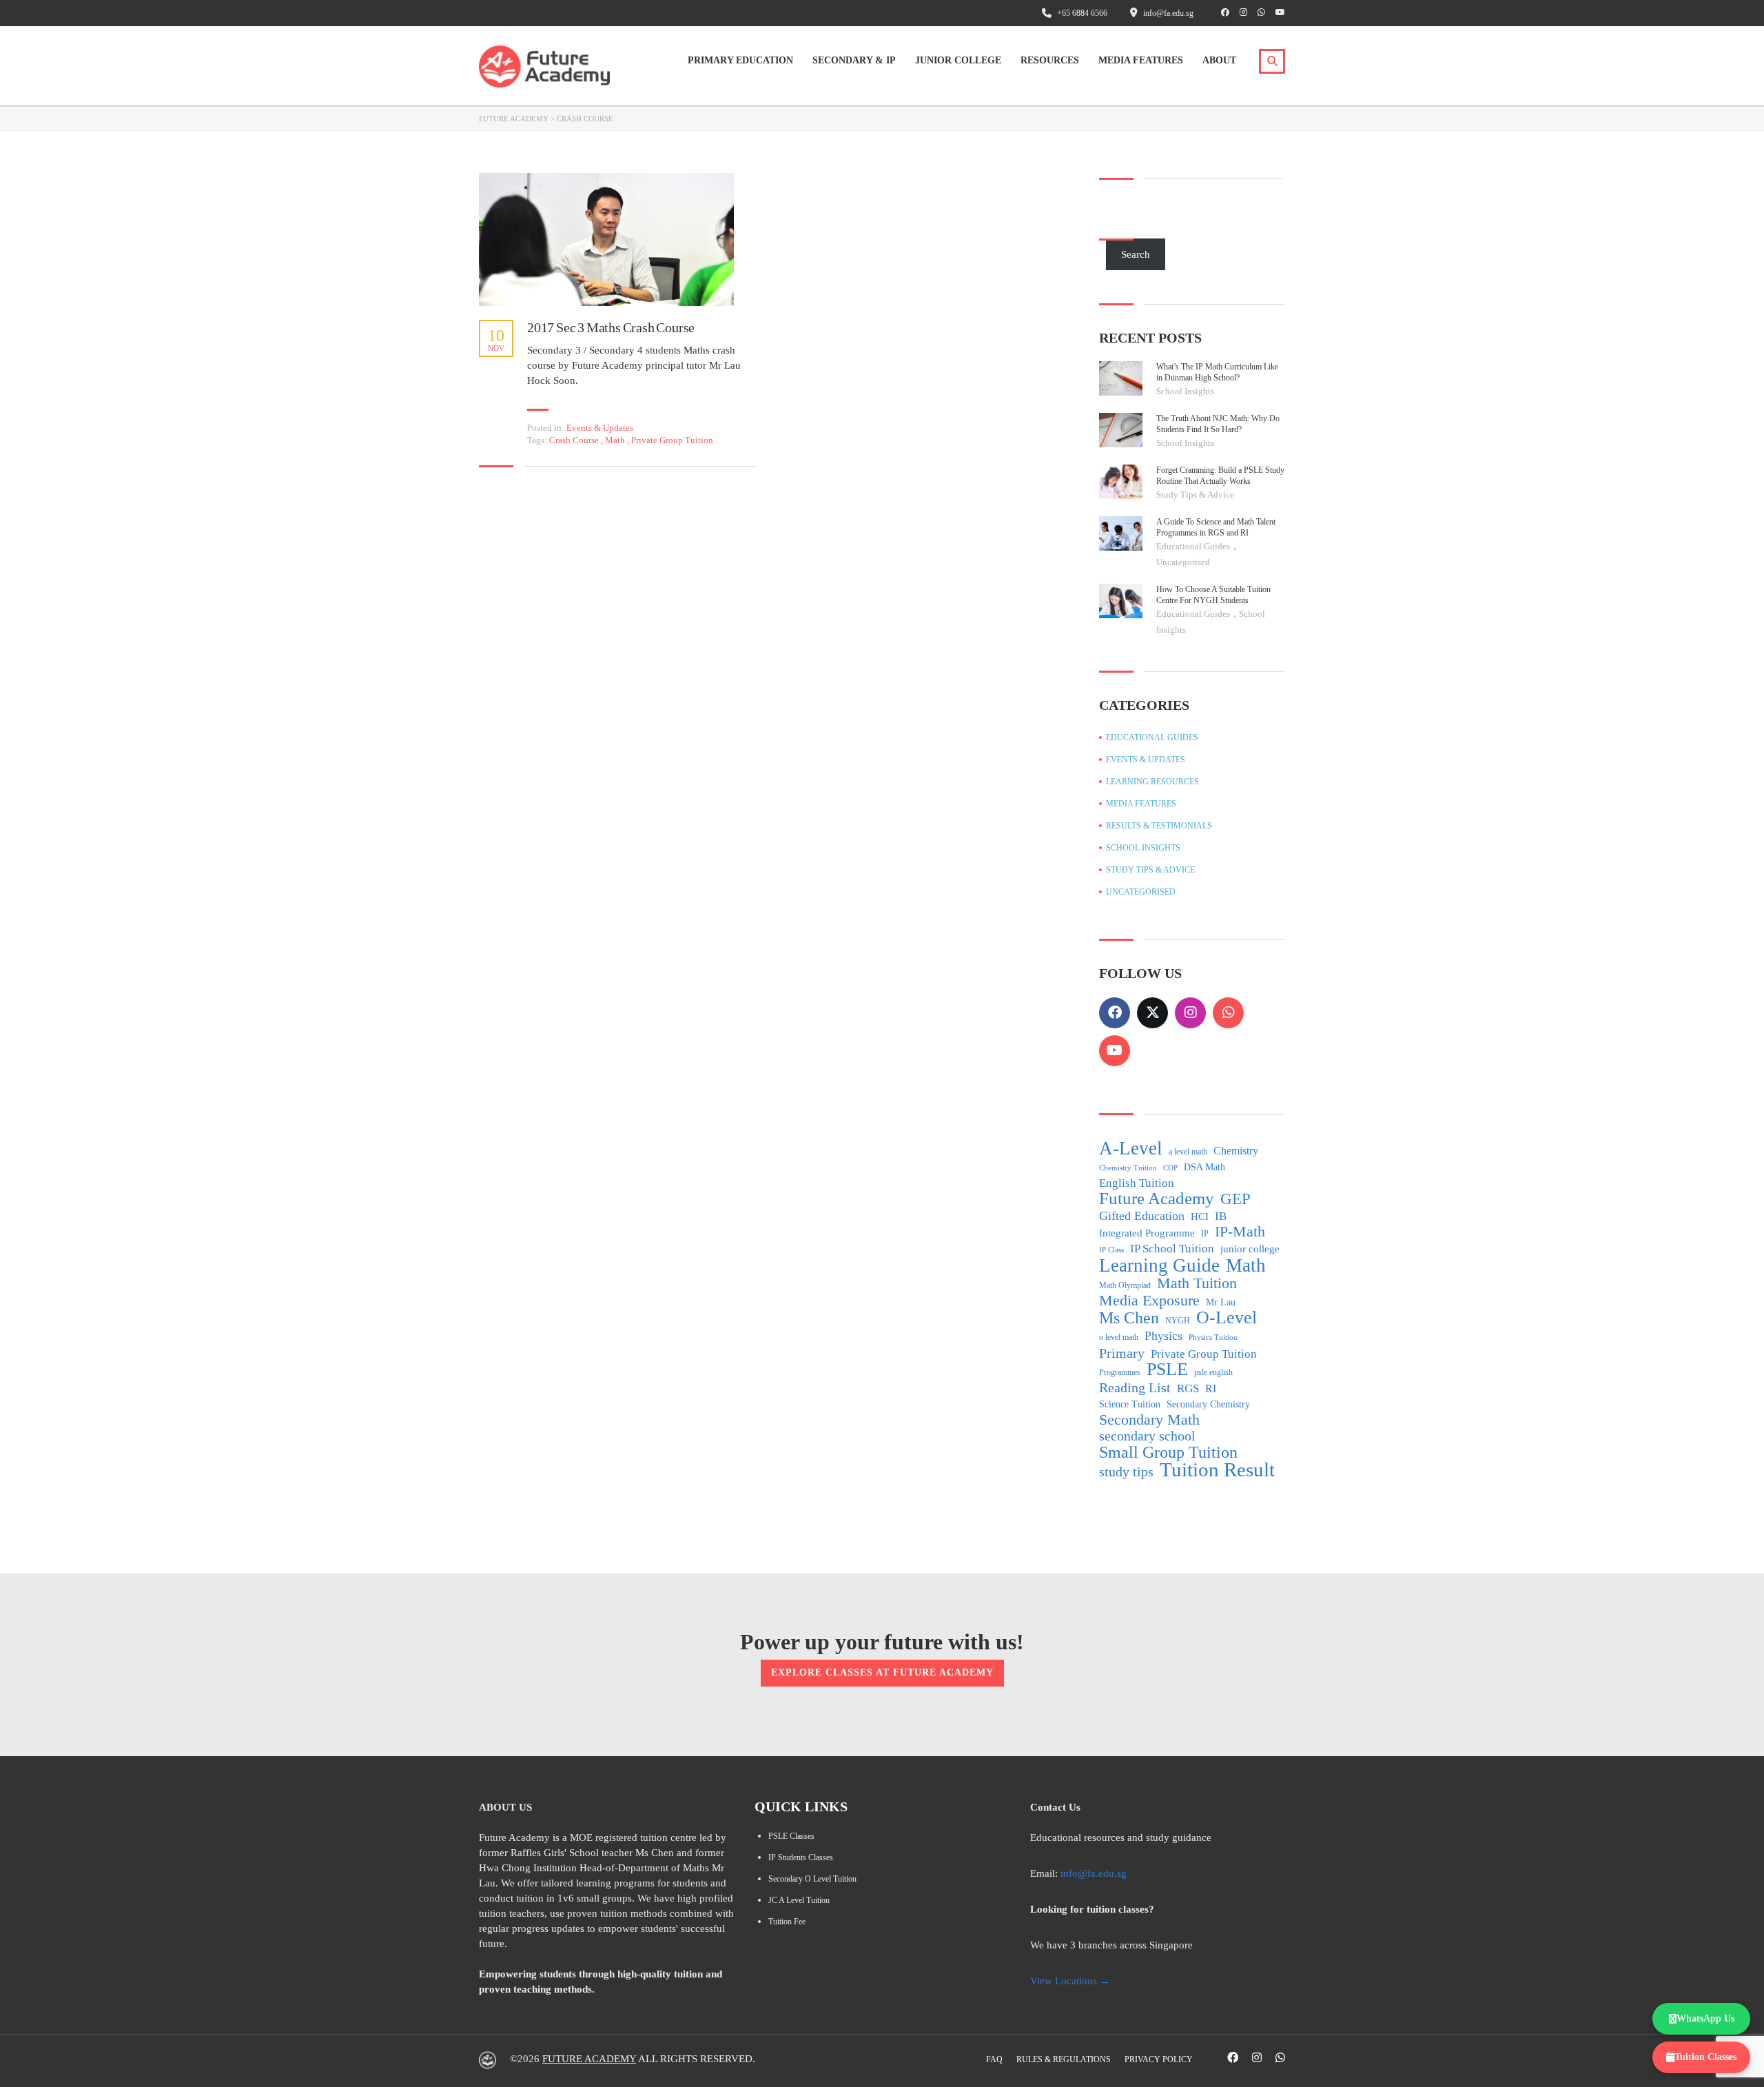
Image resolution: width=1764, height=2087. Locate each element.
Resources (1050, 60)
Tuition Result (1217, 1469)
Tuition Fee (787, 1922)
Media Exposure (1149, 1301)
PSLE (1167, 1370)
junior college (1250, 1249)
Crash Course (575, 440)
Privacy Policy (1159, 2059)
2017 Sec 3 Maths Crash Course (611, 327)
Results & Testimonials (1159, 826)
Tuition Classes (1705, 2057)
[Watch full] (606, 240)
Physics (1163, 1336)
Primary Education (740, 60)
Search (1136, 254)
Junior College (958, 60)
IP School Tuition (1172, 1249)
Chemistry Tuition (1128, 1168)
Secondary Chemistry (1208, 1404)
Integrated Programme (1147, 1233)
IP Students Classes (801, 1857)
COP (1170, 1168)
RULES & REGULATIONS (1064, 2059)
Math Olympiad (1125, 1285)
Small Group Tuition (1168, 1452)
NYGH (1178, 1321)
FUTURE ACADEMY (589, 2059)
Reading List (1135, 1387)
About (1219, 60)
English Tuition (1137, 1183)
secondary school (1147, 1436)
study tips (1126, 1472)
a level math (1188, 1152)
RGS (1188, 1388)
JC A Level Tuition (799, 1900)
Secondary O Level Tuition (812, 1879)
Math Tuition (1197, 1283)
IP (1205, 1234)
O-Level (1227, 1318)
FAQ (994, 2059)
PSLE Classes (791, 1836)
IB (1221, 1216)
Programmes (1120, 1372)
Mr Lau (1221, 1302)
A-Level (1131, 1148)
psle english (1213, 1372)
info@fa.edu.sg (1094, 1873)
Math (616, 440)
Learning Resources (1152, 782)
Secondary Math (1149, 1420)
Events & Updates (600, 428)
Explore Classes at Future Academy (882, 1672)
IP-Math (1240, 1232)
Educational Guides (1194, 546)
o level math (1119, 1337)
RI (1211, 1388)
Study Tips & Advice (1195, 495)
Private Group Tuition (672, 440)
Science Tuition (1130, 1404)
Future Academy (1157, 1199)
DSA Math (1204, 1167)
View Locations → (1070, 1981)
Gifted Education (1142, 1216)
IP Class (1111, 1250)
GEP (1235, 1199)
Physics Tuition (1213, 1337)
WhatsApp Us (1705, 2018)
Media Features (1141, 60)
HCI (1200, 1216)
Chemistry (1236, 1151)
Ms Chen (1129, 1318)
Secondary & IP (854, 60)
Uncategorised (1183, 562)
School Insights (1185, 391)
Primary (1122, 1353)
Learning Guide (1159, 1265)
